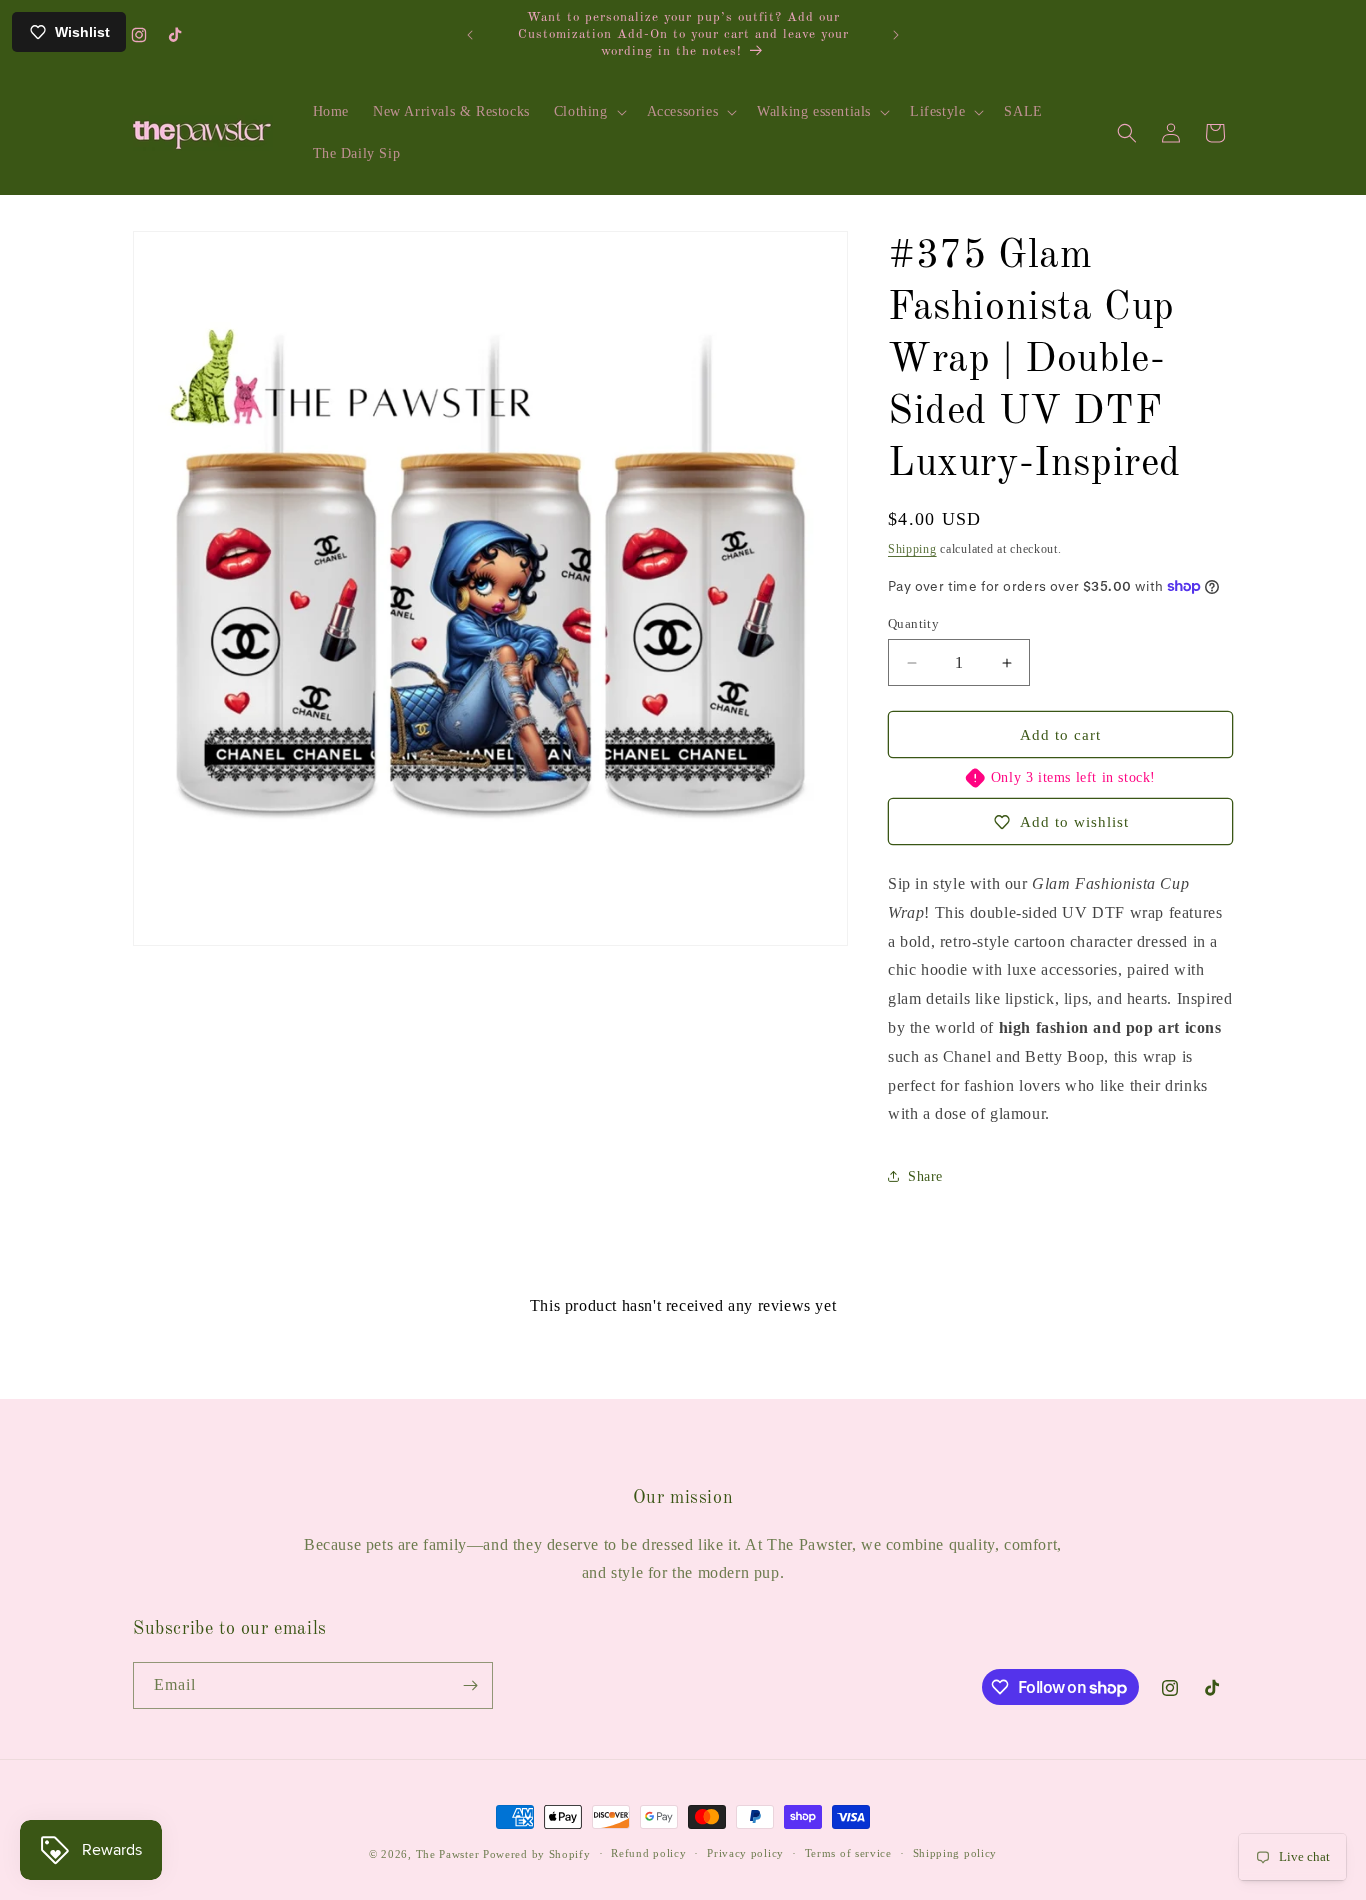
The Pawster (448, 1854)
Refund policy (648, 1853)
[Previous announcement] (470, 35)
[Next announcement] (896, 35)
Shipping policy (955, 1853)
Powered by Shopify (537, 1854)
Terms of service (848, 1853)
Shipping (912, 549)
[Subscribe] (470, 1685)
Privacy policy (745, 1853)
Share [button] (925, 1176)
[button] (588, 112)
